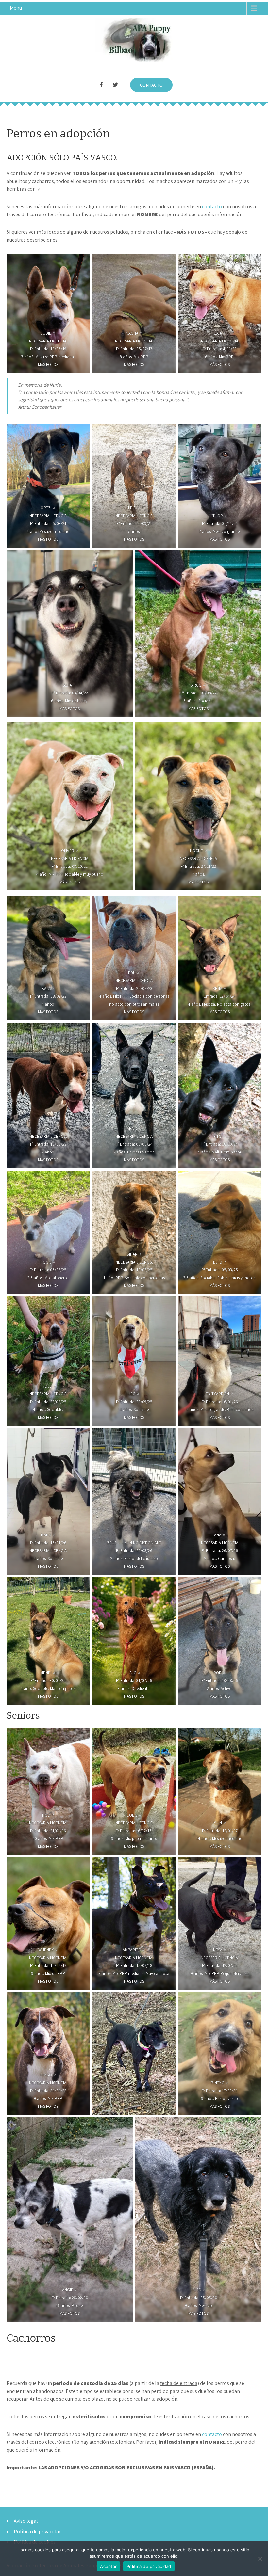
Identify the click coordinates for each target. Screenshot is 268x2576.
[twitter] (115, 85)
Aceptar (108, 2566)
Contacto (151, 85)
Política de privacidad (38, 2531)
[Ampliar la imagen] (81, 1179)
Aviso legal (26, 2521)
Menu (16, 8)
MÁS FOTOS (48, 365)
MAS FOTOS (134, 1012)
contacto (212, 207)
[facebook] (101, 85)
